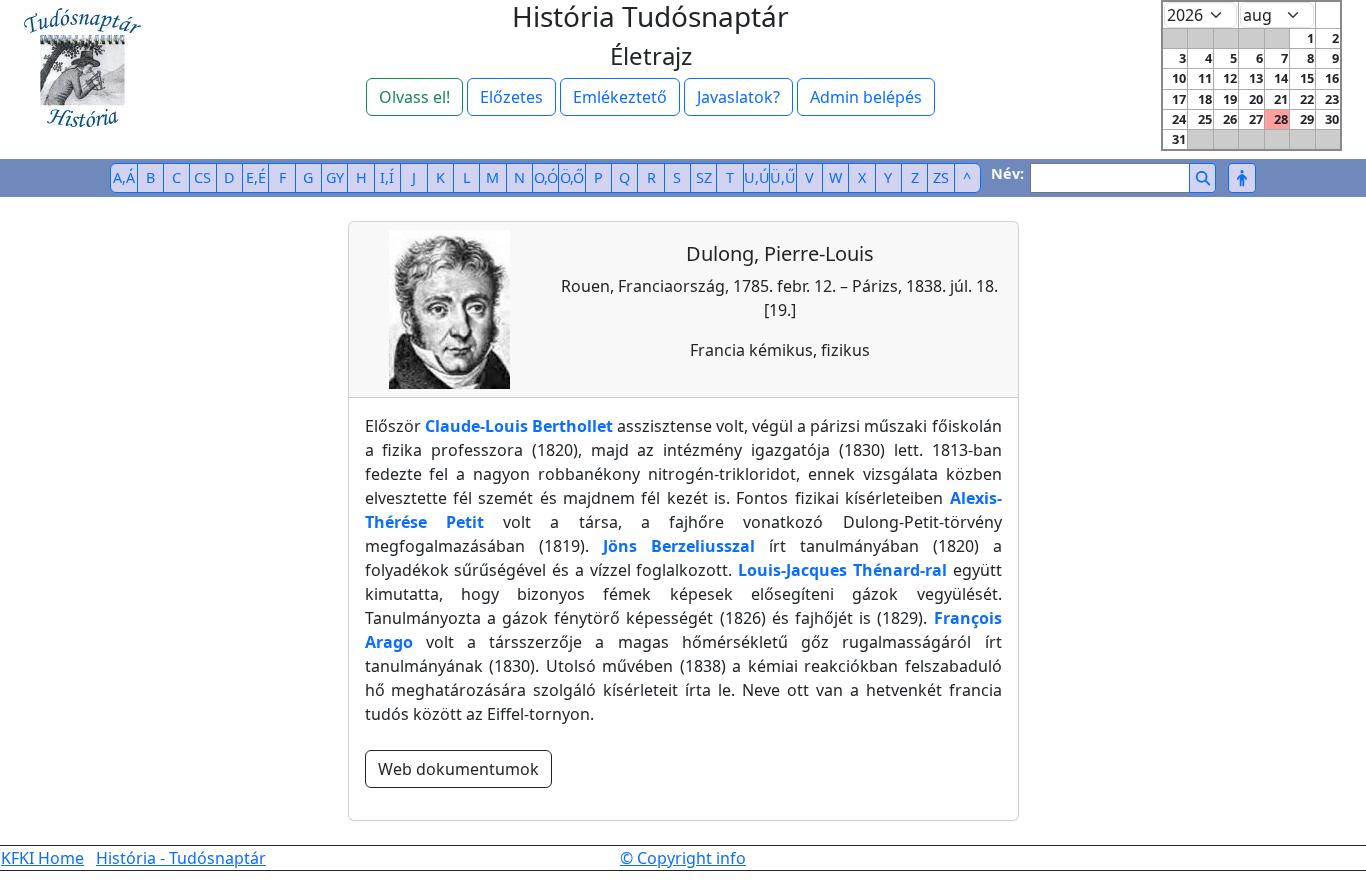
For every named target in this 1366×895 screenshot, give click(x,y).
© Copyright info (683, 858)
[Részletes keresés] (1241, 178)
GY (335, 177)
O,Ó (546, 177)
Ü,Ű (783, 177)
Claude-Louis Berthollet (519, 426)
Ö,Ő (572, 177)
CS (202, 177)
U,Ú (757, 177)
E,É (256, 177)
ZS (941, 177)
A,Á (124, 177)
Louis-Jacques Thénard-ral (842, 570)
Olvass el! (414, 97)
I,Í (387, 177)
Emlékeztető (620, 97)
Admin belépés (866, 97)
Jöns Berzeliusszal (679, 546)
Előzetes (511, 97)
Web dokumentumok (458, 769)
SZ (704, 177)
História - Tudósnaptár (181, 858)
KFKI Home (42, 858)
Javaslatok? (738, 97)
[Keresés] (1202, 178)
